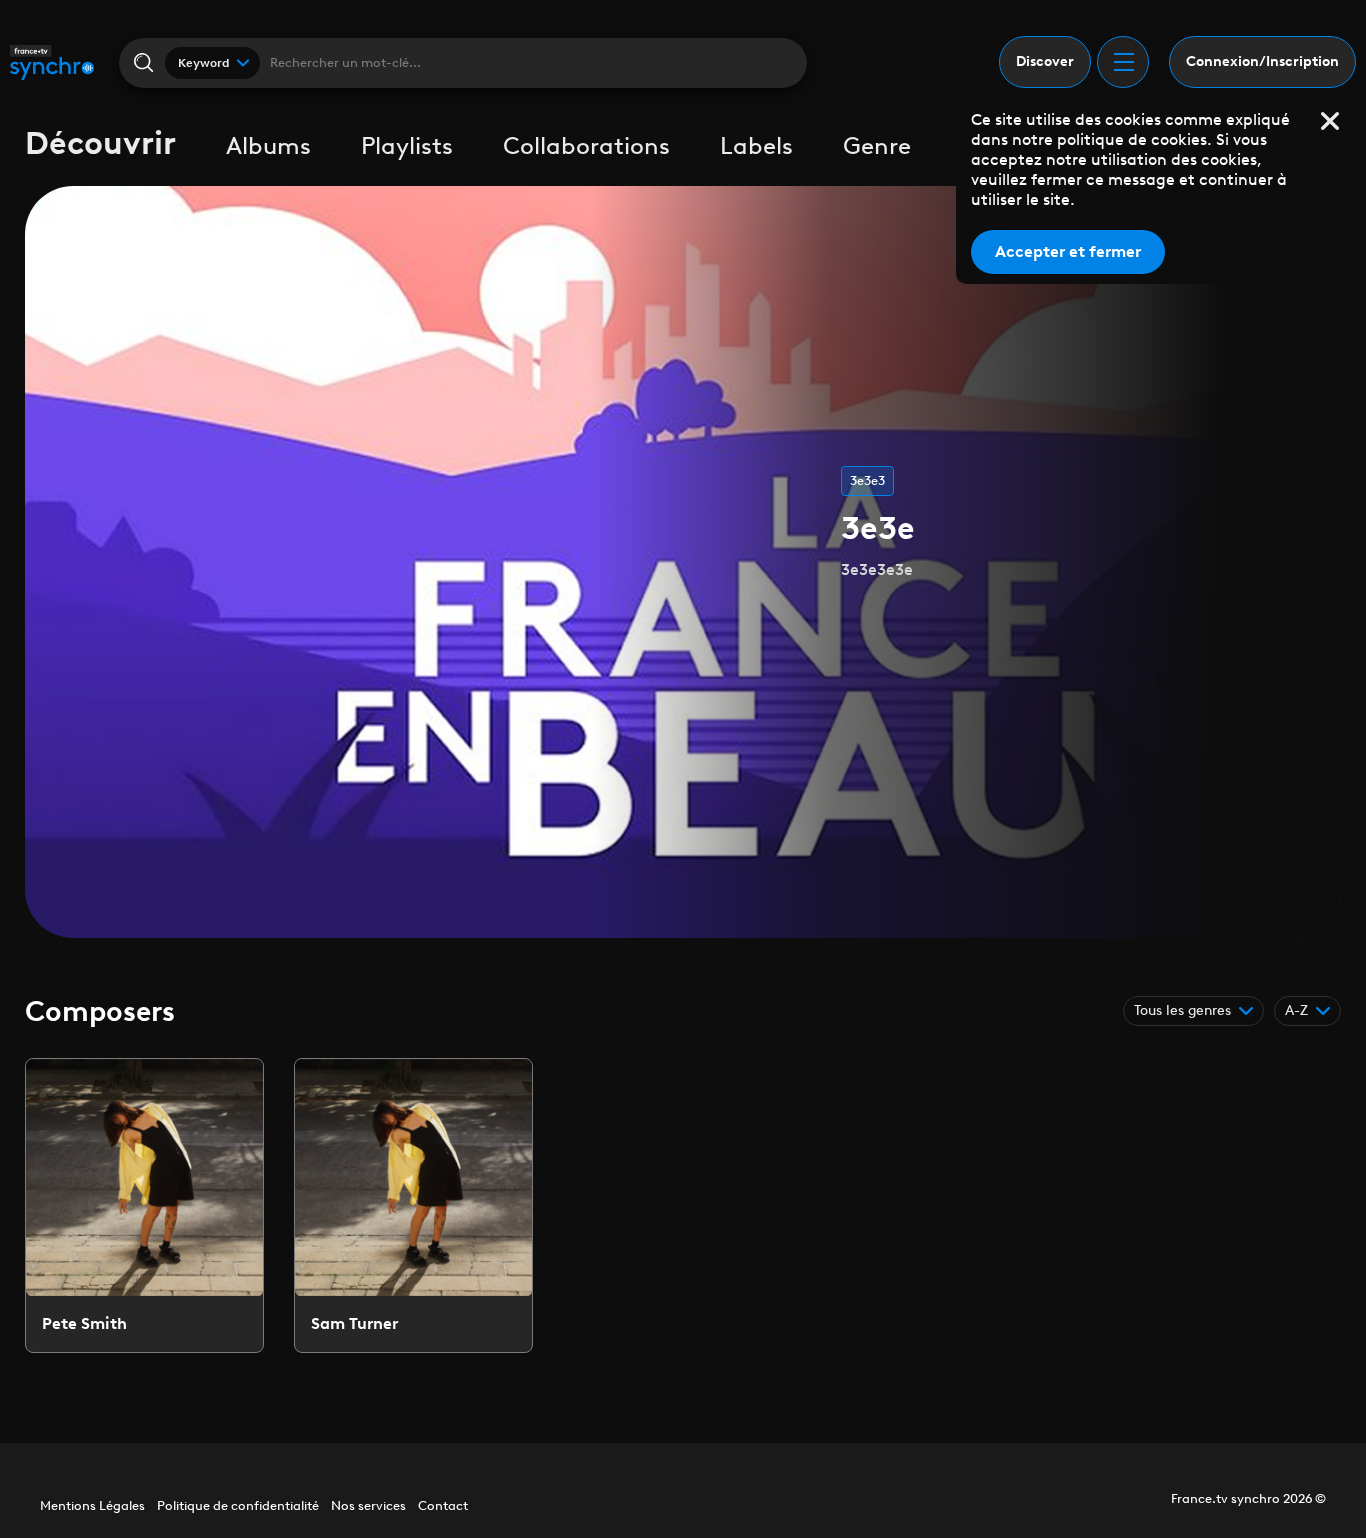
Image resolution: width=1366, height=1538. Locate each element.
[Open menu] (1123, 62)
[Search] (142, 62)
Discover (1045, 61)
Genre (877, 146)
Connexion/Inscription (1262, 61)
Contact (443, 1505)
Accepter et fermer (1068, 251)
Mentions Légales (92, 1505)
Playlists (407, 146)
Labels (756, 146)
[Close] (1330, 121)
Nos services (368, 1505)
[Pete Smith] (144, 1205)
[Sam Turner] (413, 1205)
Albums (268, 146)
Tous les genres (1182, 1010)
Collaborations (586, 146)
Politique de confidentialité (238, 1505)
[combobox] (212, 63)
